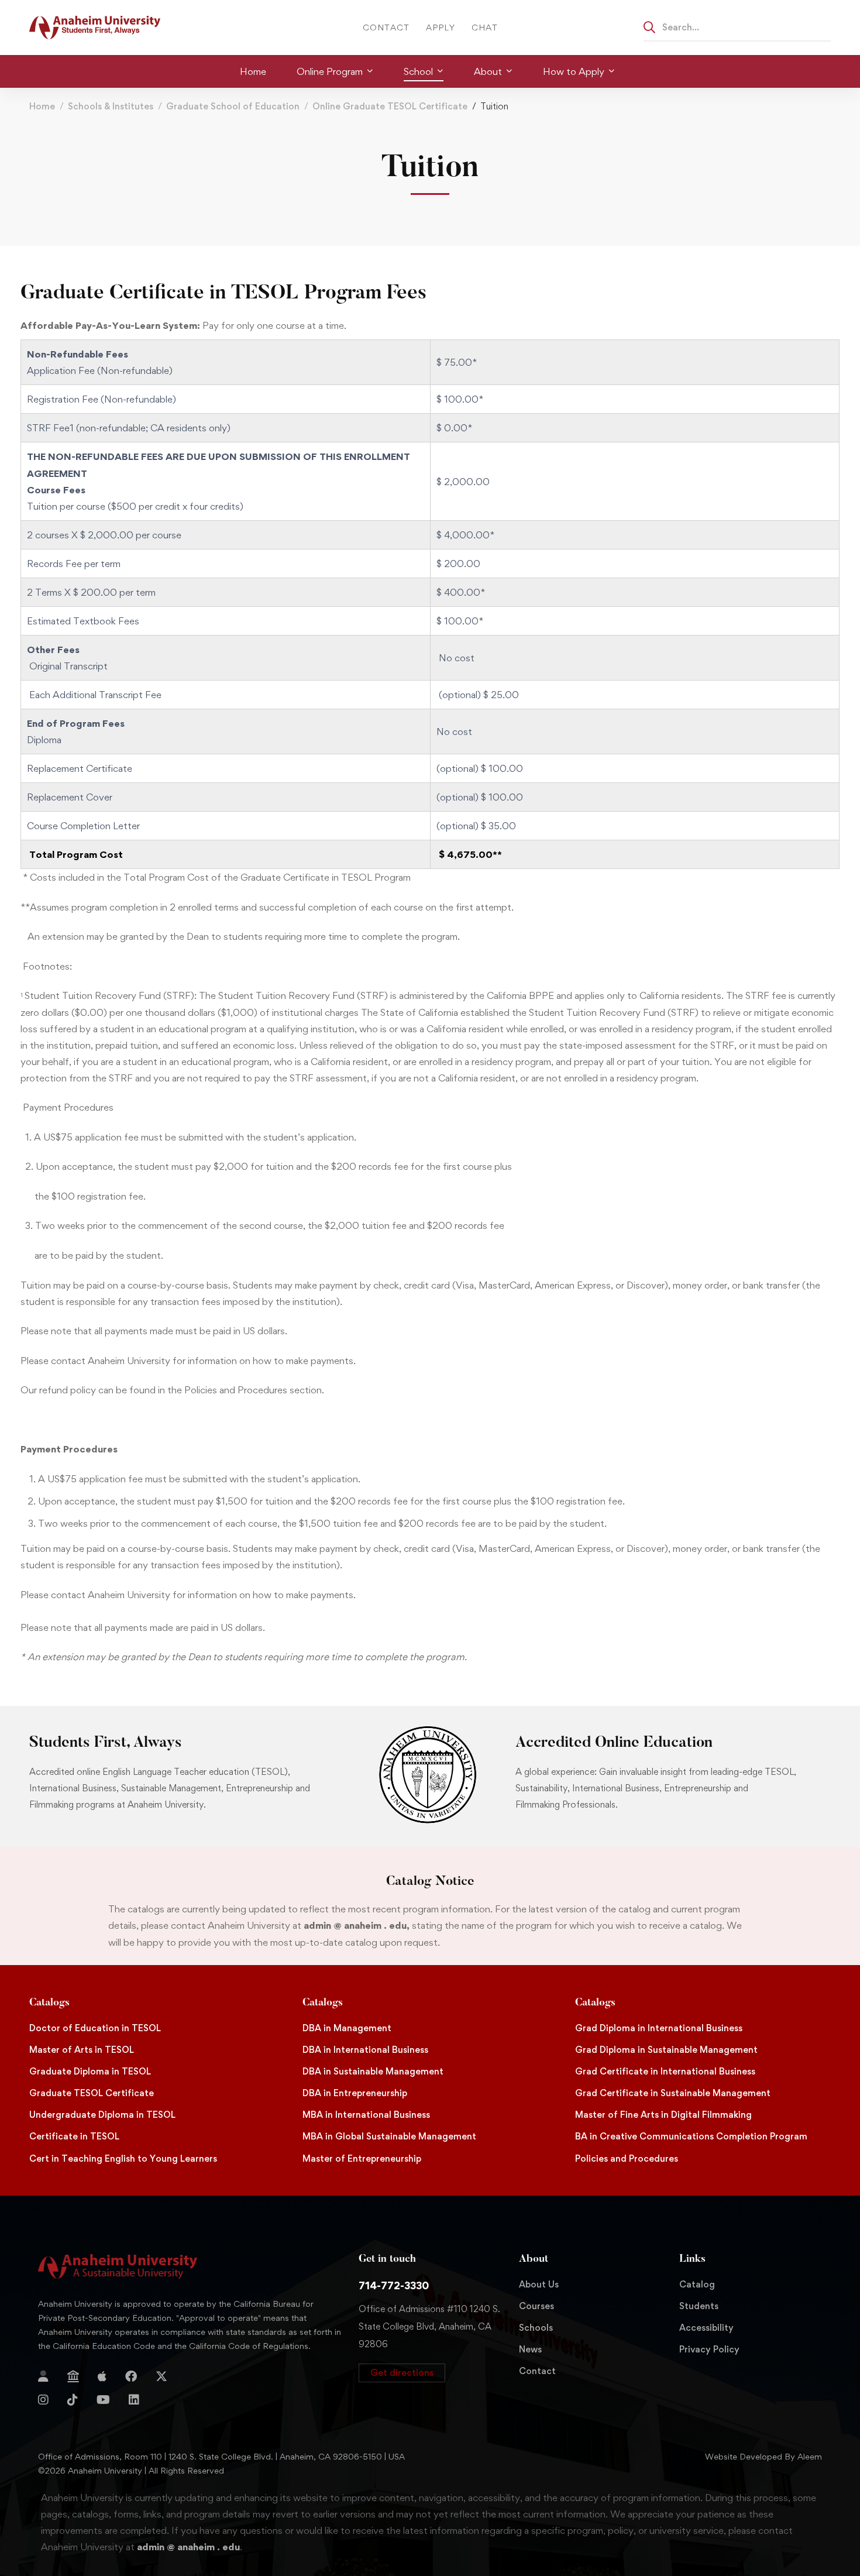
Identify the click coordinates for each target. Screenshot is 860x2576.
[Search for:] (737, 27)
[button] (402, 2373)
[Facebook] (131, 2376)
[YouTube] (103, 2400)
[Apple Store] (102, 2376)
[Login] (43, 2376)
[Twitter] (161, 2376)
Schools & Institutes (111, 106)
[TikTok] (73, 2400)
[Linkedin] (134, 2400)
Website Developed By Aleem (763, 2456)
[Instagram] (43, 2400)
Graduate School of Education (233, 106)
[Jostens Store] (73, 2376)
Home (42, 106)
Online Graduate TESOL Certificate (390, 106)
